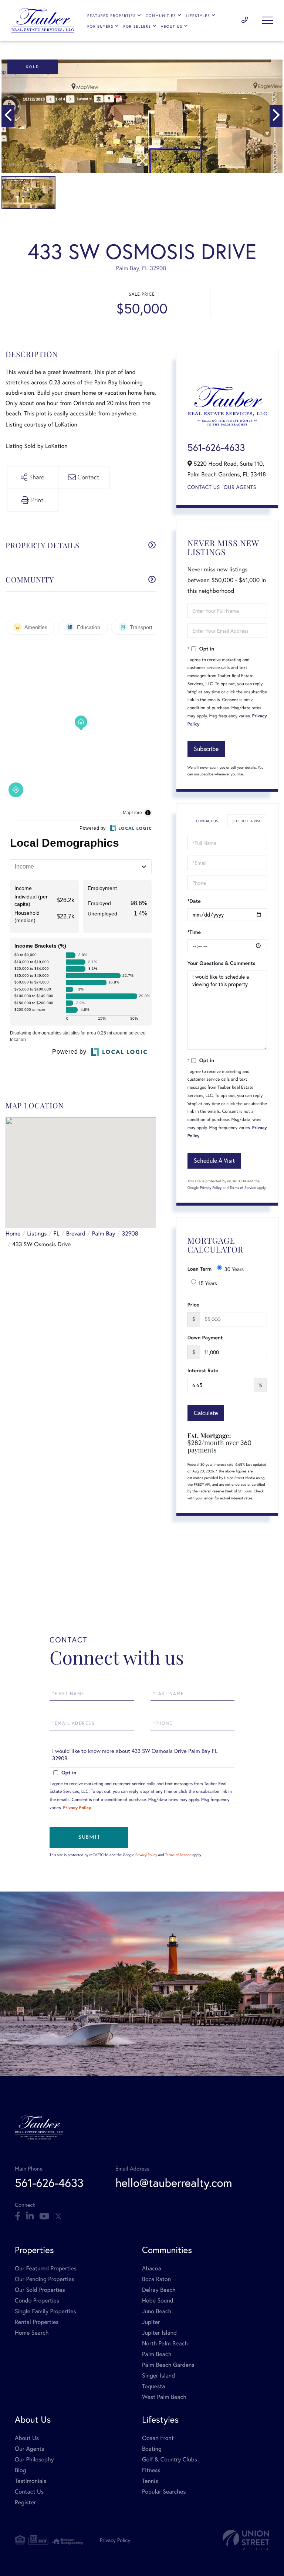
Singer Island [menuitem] (158, 2376)
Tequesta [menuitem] (154, 2386)
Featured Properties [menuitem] (111, 16)
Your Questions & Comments (222, 963)
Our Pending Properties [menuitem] (45, 2279)
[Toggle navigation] (267, 20)
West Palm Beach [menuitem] (164, 2397)
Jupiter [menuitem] (151, 2322)
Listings (37, 1233)
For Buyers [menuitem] (100, 26)
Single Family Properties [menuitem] (45, 2311)
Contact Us (204, 487)
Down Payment (205, 1338)
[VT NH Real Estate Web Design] (246, 2540)
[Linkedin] (30, 2216)
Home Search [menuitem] (32, 2333)
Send (89, 1837)
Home (13, 1233)
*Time (194, 932)
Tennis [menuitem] (150, 2481)
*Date (194, 901)
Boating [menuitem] (152, 2449)
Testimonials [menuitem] (31, 2481)
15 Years (208, 1283)
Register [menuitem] (25, 2502)
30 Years (234, 1269)
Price (193, 1305)
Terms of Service (243, 1188)
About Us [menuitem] (172, 26)
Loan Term (200, 1269)
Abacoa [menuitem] (152, 2268)
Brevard (76, 1233)
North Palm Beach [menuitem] (165, 2343)
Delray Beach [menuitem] (159, 2290)
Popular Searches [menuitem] (164, 2492)
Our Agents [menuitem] (30, 2449)
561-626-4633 (245, 20)
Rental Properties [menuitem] (37, 2322)
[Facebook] (18, 2216)
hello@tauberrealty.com (174, 2183)
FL (57, 1233)
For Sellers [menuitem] (137, 26)
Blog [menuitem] (20, 2470)
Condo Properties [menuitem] (37, 2300)
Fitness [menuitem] (151, 2470)
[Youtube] (44, 2216)
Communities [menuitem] (161, 16)
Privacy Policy (211, 1188)
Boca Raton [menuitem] (156, 2279)
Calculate (206, 1413)
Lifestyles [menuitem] (198, 16)
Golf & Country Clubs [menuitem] (170, 2459)
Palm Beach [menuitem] (157, 2354)
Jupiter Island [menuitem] (159, 2333)
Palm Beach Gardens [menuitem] (168, 2365)
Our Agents (240, 487)
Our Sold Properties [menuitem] (40, 2290)
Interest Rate (203, 1370)
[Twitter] (58, 2216)
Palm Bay (104, 1233)
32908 (130, 1233)
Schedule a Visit (247, 821)
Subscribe (206, 749)
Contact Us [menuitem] (29, 2492)
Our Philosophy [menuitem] (34, 2459)
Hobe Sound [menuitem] (158, 2300)
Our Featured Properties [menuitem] (46, 2268)
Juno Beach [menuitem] (157, 2311)
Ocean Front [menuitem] (158, 2438)
